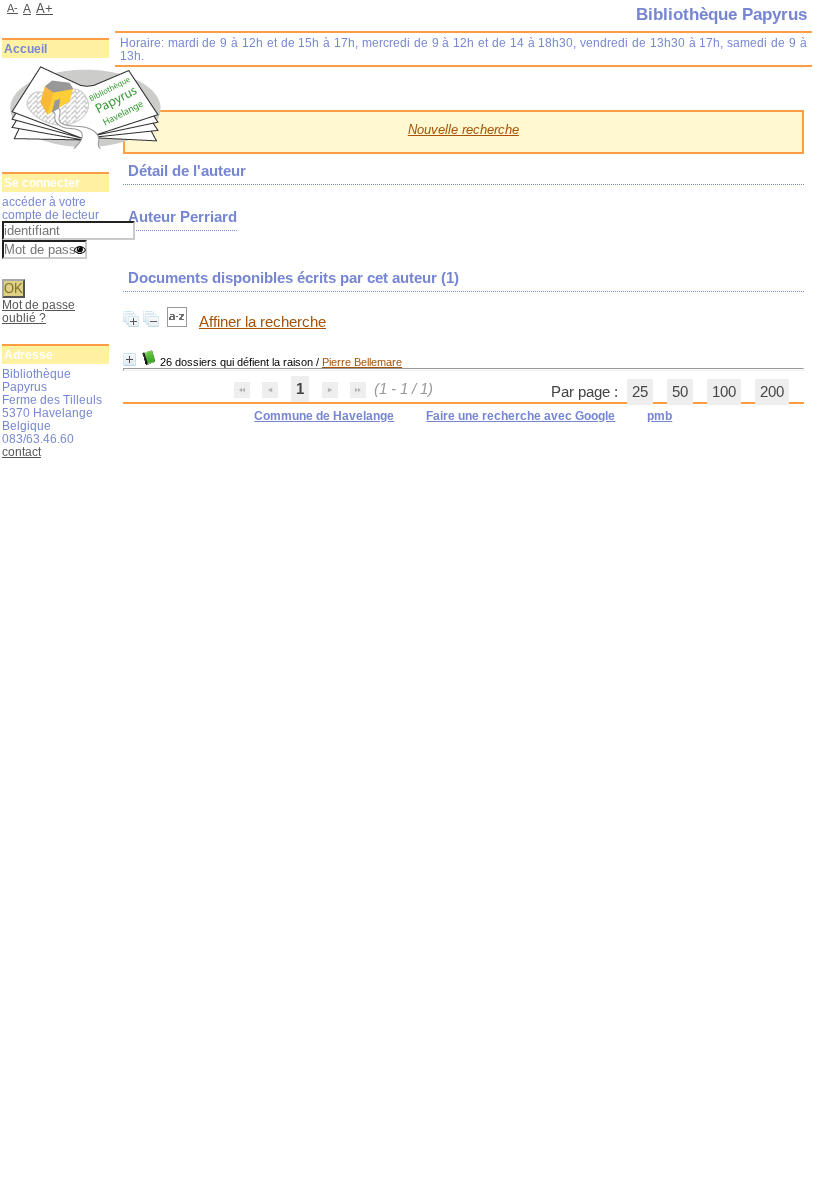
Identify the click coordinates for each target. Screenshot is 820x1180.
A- (12, 8)
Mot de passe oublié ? (38, 311)
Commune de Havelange (324, 416)
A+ (44, 8)
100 (724, 392)
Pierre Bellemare (362, 362)
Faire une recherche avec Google (520, 416)
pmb (659, 416)
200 (772, 392)
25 (640, 392)
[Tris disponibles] (179, 322)
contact (21, 451)
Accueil (25, 49)
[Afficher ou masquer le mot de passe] (80, 251)
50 (680, 392)
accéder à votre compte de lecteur (50, 208)
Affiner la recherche (262, 322)
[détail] (129, 359)
